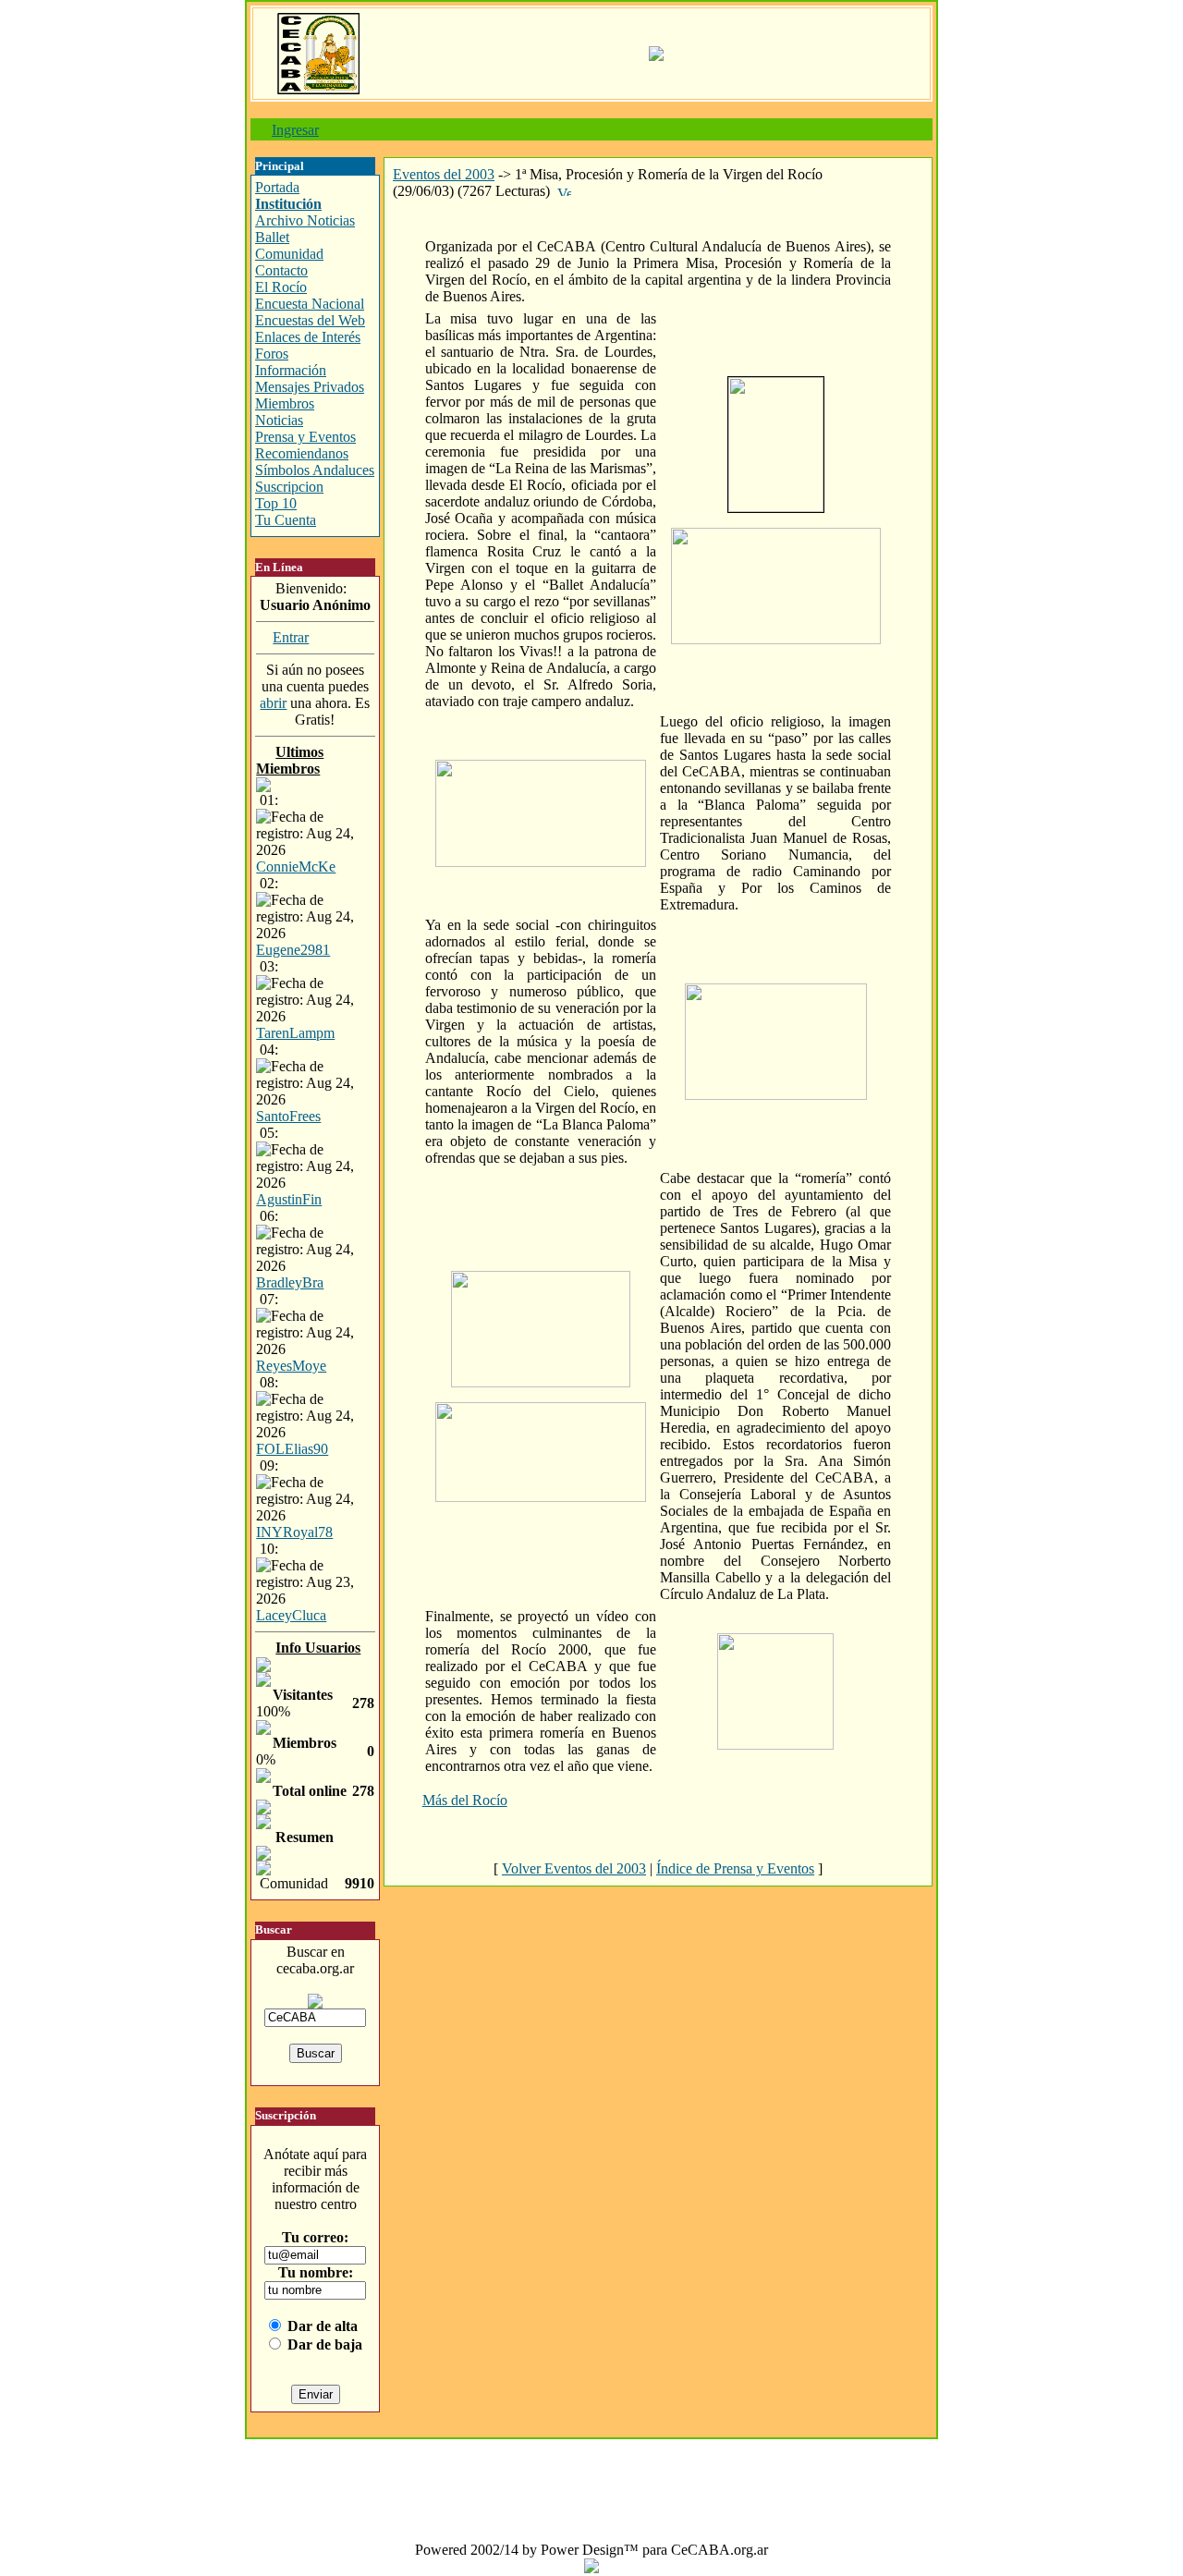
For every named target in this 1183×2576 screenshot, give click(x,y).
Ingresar (295, 130)
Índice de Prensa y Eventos (735, 1868)
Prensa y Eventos (305, 437)
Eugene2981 (293, 950)
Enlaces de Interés (308, 337)
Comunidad (289, 254)
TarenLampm (295, 1033)
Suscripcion (289, 487)
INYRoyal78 (294, 1532)
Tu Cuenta (286, 520)
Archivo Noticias (305, 220)
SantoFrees (288, 1116)
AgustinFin (289, 1199)
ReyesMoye (291, 1366)
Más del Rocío (465, 1800)
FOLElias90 (292, 1449)
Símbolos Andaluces (315, 470)
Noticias (279, 420)
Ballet (272, 237)
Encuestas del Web (310, 320)
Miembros (285, 403)
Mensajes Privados (310, 387)
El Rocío (281, 287)
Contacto (281, 270)
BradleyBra (290, 1282)
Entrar (291, 637)
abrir (273, 703)
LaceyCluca (291, 1615)
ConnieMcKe (296, 867)
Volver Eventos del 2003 (574, 1868)
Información (291, 370)
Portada (277, 187)
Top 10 (276, 503)
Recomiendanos (302, 453)
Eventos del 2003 (444, 174)
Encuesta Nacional (310, 304)
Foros (272, 354)
